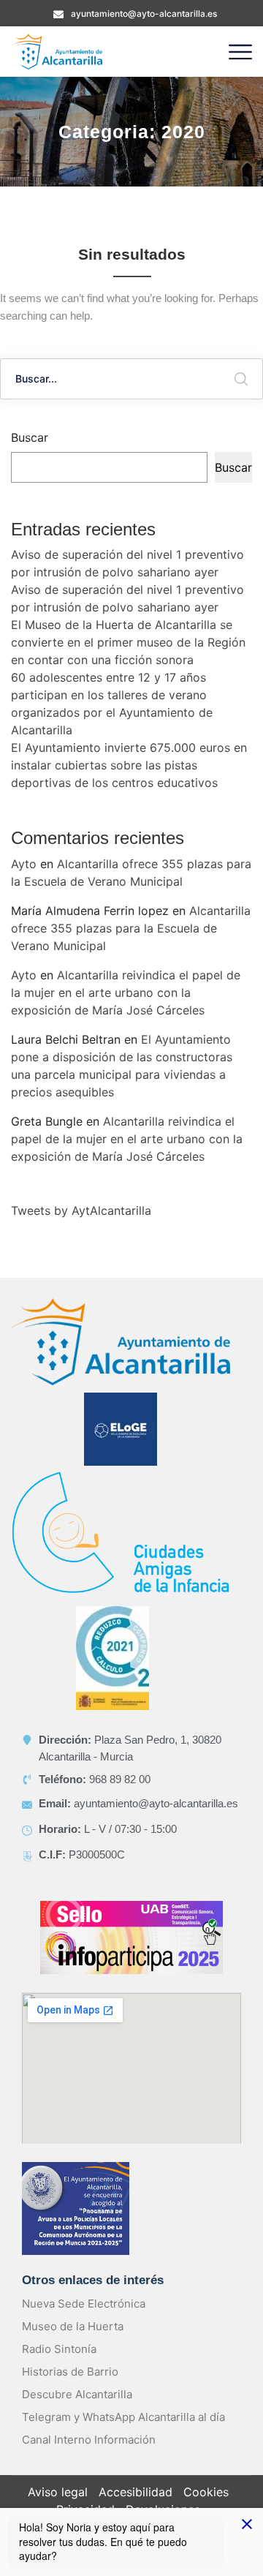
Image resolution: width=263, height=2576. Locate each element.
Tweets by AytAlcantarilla (81, 1210)
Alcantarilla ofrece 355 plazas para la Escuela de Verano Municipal (131, 928)
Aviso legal (58, 2492)
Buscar (30, 437)
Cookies (206, 2492)
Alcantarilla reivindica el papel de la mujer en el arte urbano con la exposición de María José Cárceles (126, 993)
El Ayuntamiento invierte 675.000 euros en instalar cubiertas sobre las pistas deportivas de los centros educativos (129, 765)
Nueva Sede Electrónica (84, 2304)
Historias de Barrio (70, 2372)
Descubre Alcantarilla (77, 2394)
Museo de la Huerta (73, 2326)
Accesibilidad (136, 2492)
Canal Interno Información (89, 2440)
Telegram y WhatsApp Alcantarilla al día (123, 2417)
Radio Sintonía (59, 2349)
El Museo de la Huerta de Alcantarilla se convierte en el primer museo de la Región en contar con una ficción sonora (128, 642)
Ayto (24, 864)
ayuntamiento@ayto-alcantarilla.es (144, 14)
